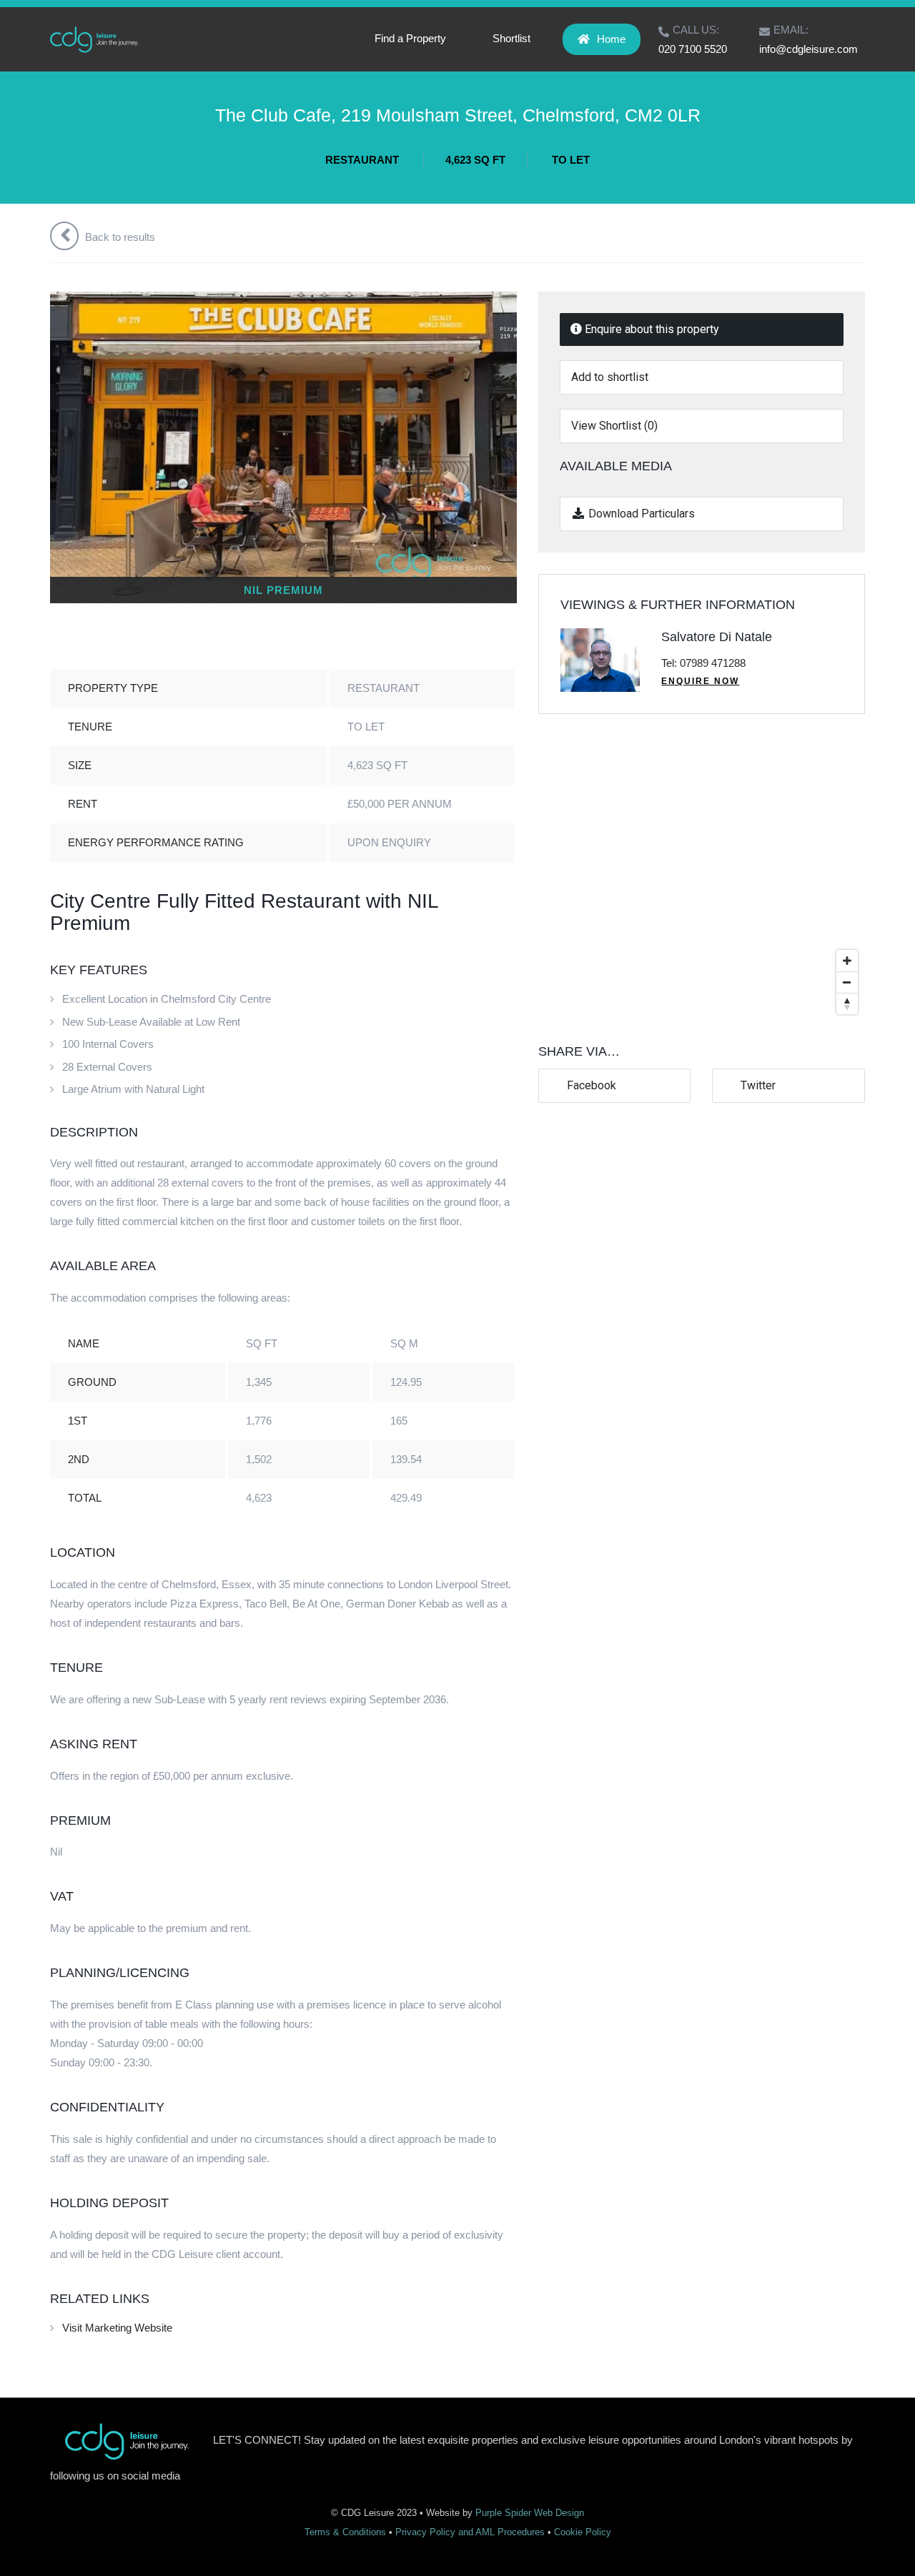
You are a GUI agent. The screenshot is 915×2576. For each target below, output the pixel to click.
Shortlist (511, 38)
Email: (791, 30)
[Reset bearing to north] (847, 1004)
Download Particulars (640, 514)
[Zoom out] (847, 982)
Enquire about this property (651, 329)
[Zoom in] (847, 961)
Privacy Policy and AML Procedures (470, 2532)
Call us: (696, 30)
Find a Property (410, 38)
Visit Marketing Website (117, 2328)
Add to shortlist (610, 377)
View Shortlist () (614, 426)
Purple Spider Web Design (530, 2513)
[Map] (702, 878)
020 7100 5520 (693, 49)
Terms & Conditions (345, 2532)
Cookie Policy (583, 2532)
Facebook (589, 1085)
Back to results (119, 237)
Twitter (755, 1085)
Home (611, 39)
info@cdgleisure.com (808, 49)
